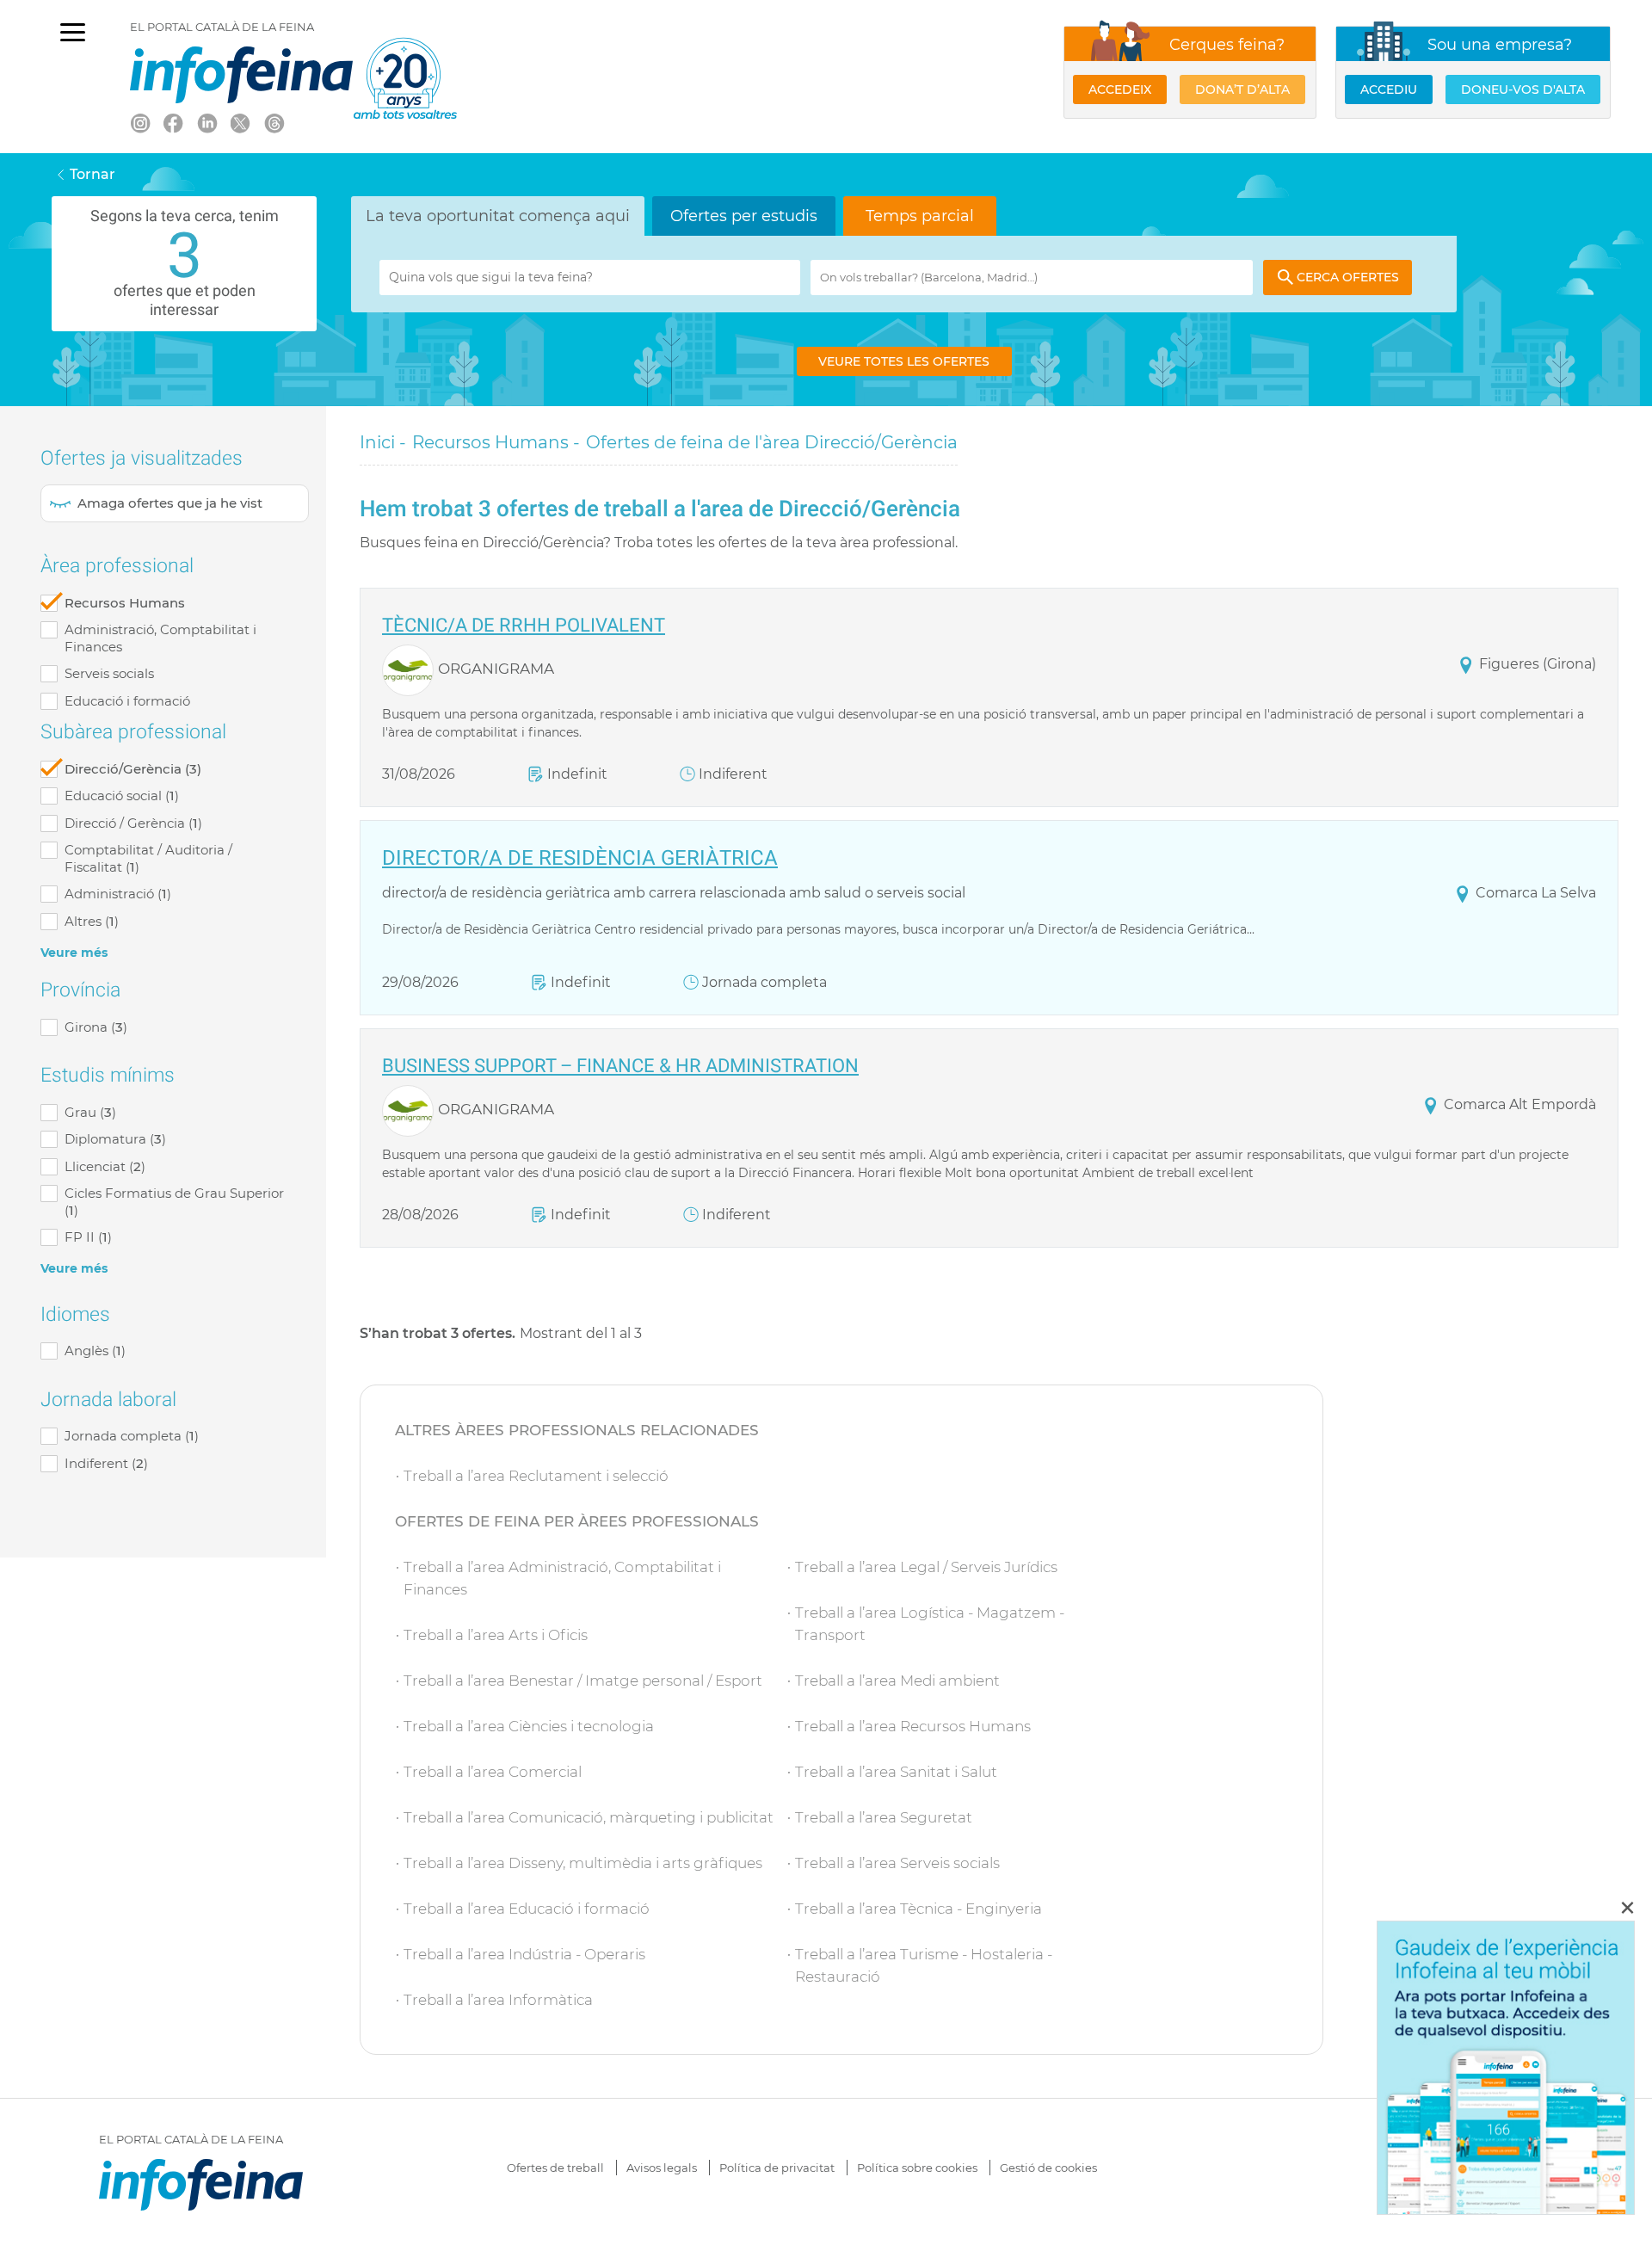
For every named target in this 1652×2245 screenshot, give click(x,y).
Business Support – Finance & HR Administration (620, 1066)
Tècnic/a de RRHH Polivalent (524, 626)
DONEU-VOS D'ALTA (1523, 89)
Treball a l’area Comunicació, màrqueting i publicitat (589, 1817)
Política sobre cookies (917, 2168)
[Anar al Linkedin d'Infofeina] (206, 122)
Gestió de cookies (1048, 2168)
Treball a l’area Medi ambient (897, 1681)
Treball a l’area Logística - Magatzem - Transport (930, 1624)
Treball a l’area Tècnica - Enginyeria (918, 1909)
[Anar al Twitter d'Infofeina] (240, 122)
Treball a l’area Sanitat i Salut (896, 1772)
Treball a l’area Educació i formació (527, 1909)
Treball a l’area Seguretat (884, 1817)
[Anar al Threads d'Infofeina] (274, 122)
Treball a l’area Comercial (493, 1772)
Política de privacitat (777, 2168)
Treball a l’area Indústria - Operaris (524, 1954)
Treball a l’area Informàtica (498, 2000)
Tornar (92, 174)
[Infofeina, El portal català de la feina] (242, 75)
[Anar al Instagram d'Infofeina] (139, 122)
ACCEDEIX (1120, 89)
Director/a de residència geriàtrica (580, 859)
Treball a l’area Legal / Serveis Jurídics (926, 1567)
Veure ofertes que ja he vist (175, 503)
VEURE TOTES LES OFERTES (904, 361)
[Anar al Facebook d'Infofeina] (173, 122)
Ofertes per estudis (744, 216)
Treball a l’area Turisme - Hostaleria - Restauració (924, 1965)
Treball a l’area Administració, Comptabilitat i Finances (562, 1578)
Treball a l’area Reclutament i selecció (536, 1476)
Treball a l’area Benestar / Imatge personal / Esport (583, 1681)
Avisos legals (662, 2168)
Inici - (383, 442)
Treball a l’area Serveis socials (897, 1863)
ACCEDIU (1389, 89)
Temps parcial (920, 216)
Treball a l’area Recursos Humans (913, 1726)
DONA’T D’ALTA (1242, 89)
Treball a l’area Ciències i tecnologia (529, 1726)
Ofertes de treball (555, 2168)
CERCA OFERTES (1348, 277)
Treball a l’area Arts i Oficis (496, 1635)
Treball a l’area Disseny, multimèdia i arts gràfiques (583, 1863)
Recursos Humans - (496, 442)
